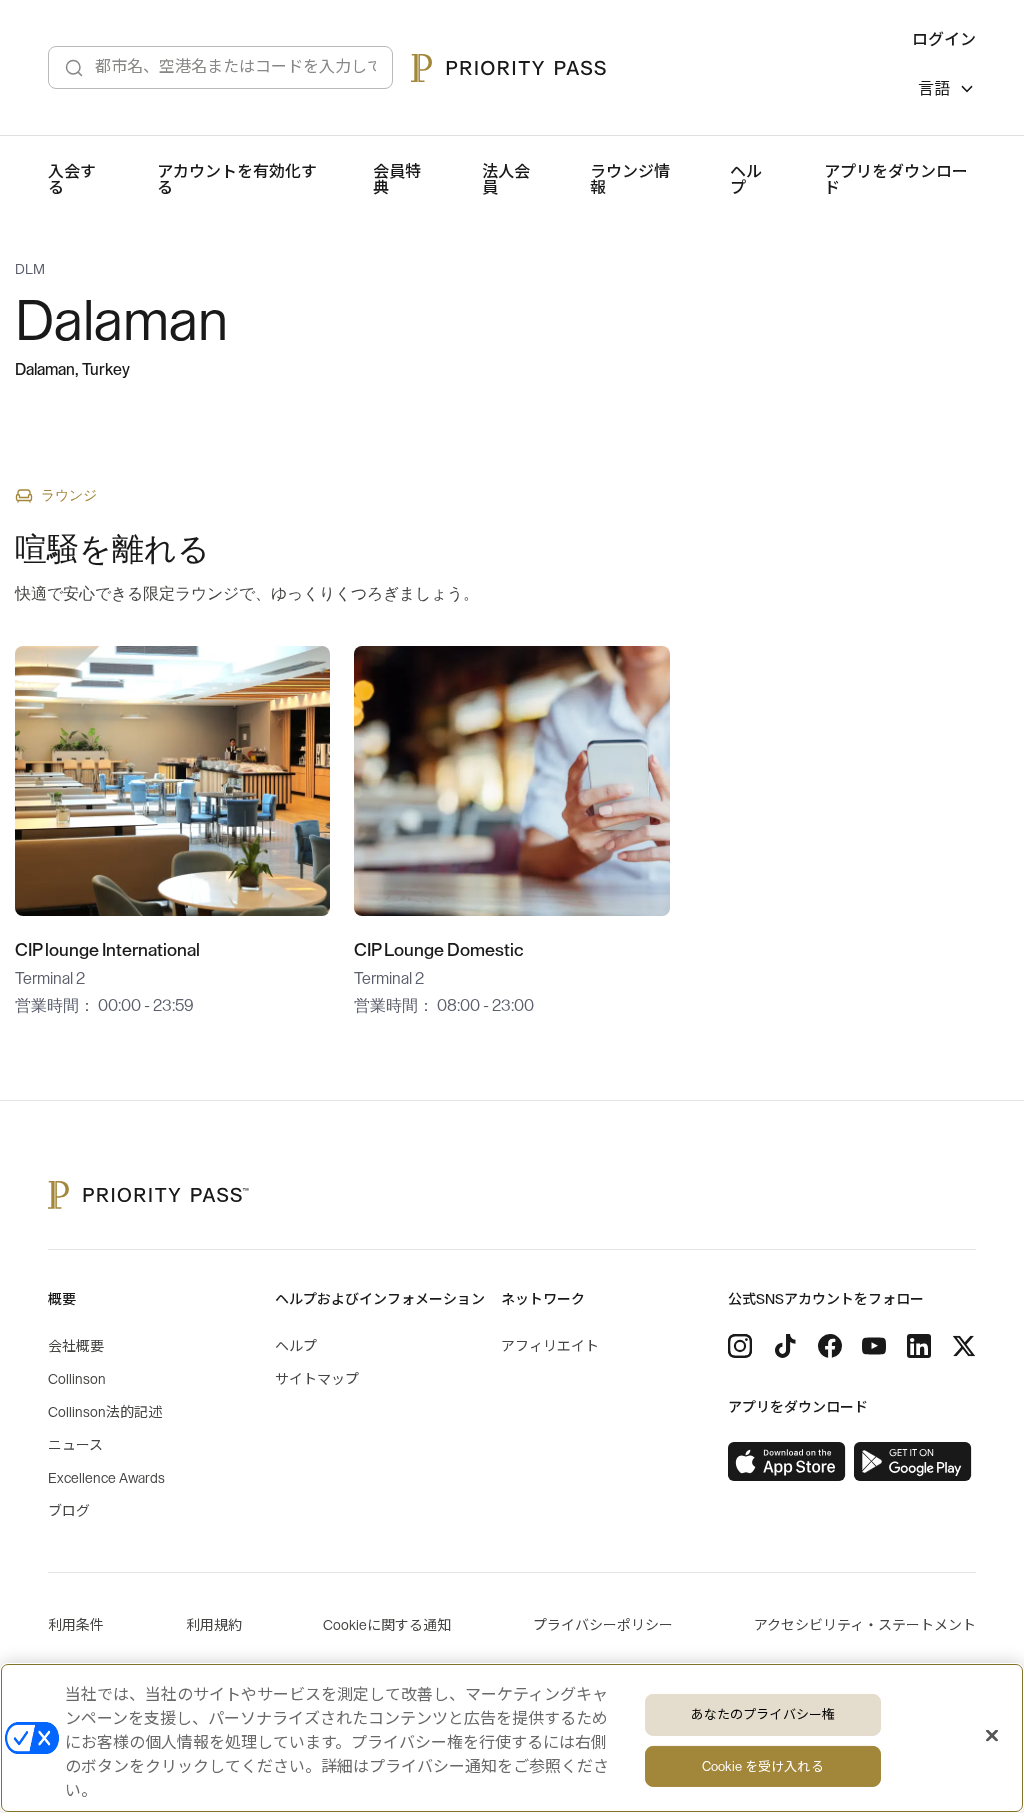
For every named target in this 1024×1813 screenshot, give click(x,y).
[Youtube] (874, 1346)
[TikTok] (785, 1346)
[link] (787, 1462)
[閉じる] (992, 1736)
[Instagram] (740, 1346)
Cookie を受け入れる (763, 1766)
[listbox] (947, 91)
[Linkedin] (919, 1346)
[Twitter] (964, 1346)
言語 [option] (934, 89)
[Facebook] (830, 1346)
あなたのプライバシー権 (763, 1714)
